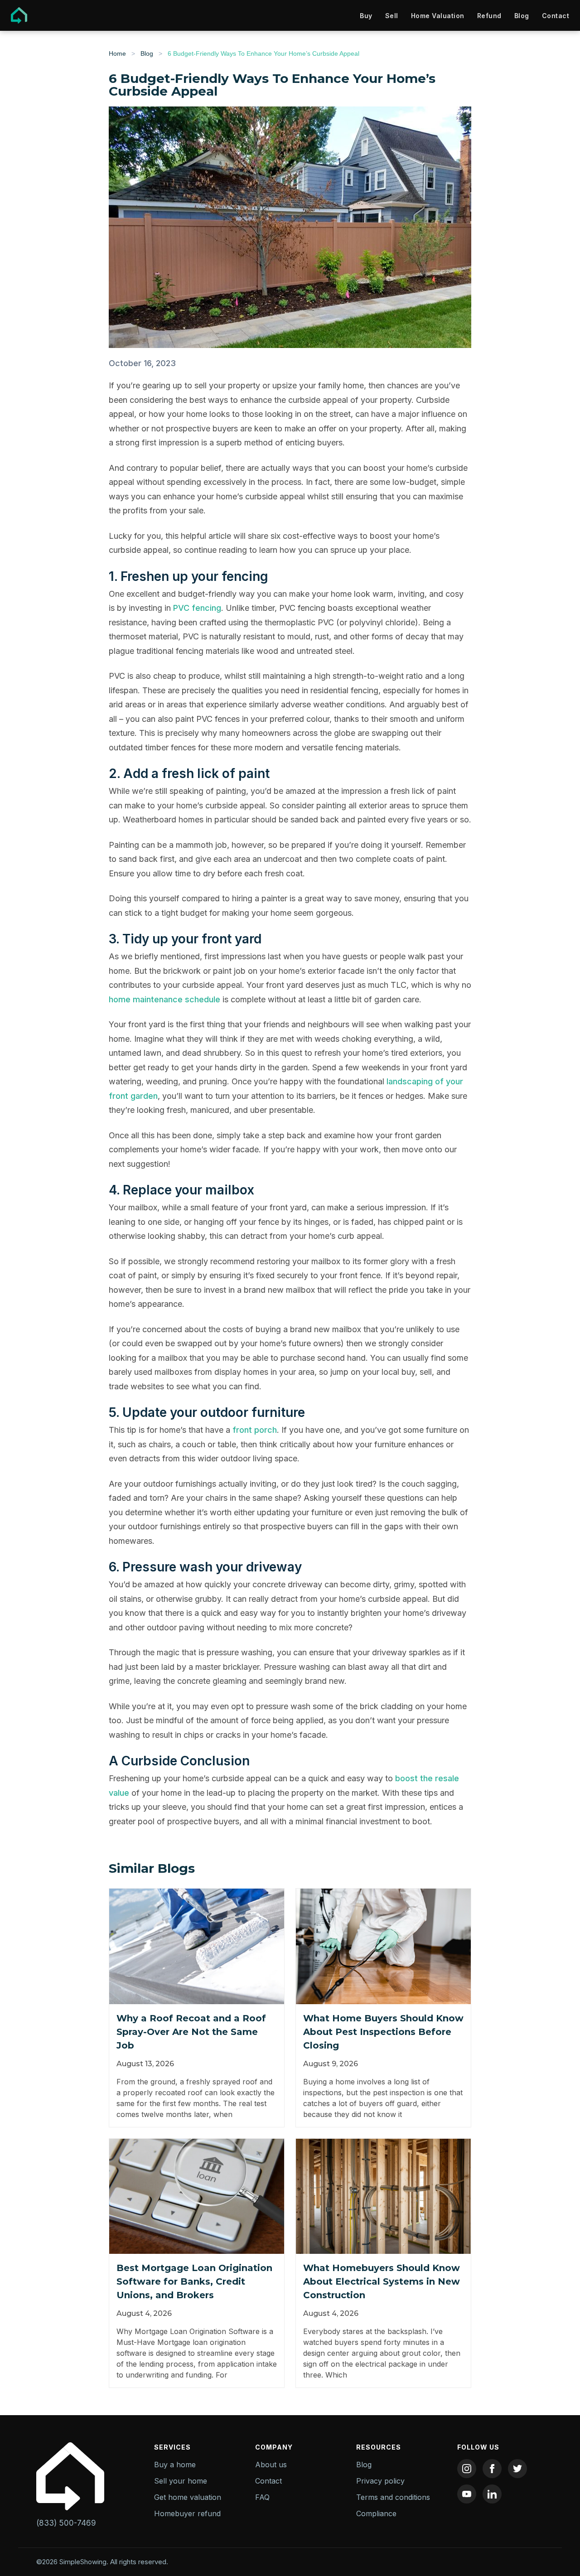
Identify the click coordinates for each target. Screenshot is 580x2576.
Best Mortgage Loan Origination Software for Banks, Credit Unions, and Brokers (194, 2281)
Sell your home (181, 2481)
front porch (255, 1430)
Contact (556, 16)
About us (271, 2465)
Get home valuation (188, 2497)
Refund (489, 16)
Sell (392, 16)
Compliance (376, 2513)
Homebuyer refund (187, 2513)
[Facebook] (492, 2469)
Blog (522, 16)
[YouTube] (467, 2494)
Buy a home (175, 2465)
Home (117, 53)
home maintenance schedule (164, 999)
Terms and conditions (393, 2497)
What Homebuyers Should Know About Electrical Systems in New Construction (382, 2281)
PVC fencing (197, 608)
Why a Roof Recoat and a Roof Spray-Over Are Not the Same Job (191, 2032)
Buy (366, 16)
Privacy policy (380, 2481)
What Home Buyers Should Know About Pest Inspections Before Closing (383, 2032)
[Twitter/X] (517, 2469)
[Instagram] (467, 2469)
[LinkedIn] (492, 2494)
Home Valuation (438, 16)
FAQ (262, 2497)
